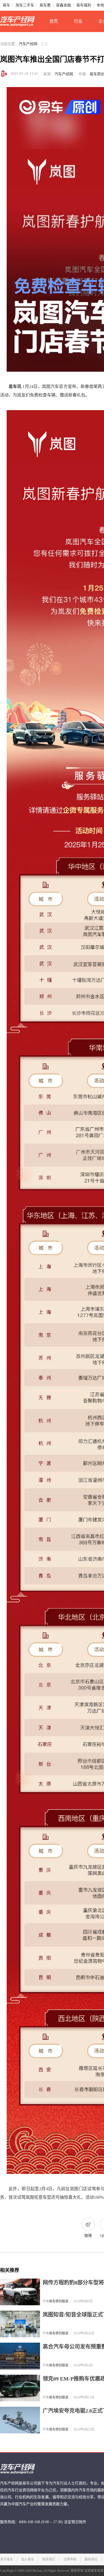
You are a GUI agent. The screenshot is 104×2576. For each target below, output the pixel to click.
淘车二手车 (25, 5)
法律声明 (70, 2559)
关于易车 (7, 2559)
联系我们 (49, 2559)
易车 (6, 5)
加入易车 (28, 2559)
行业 (78, 21)
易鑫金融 (63, 5)
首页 (54, 21)
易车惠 (45, 5)
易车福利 (84, 5)
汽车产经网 (28, 44)
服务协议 (91, 2559)
